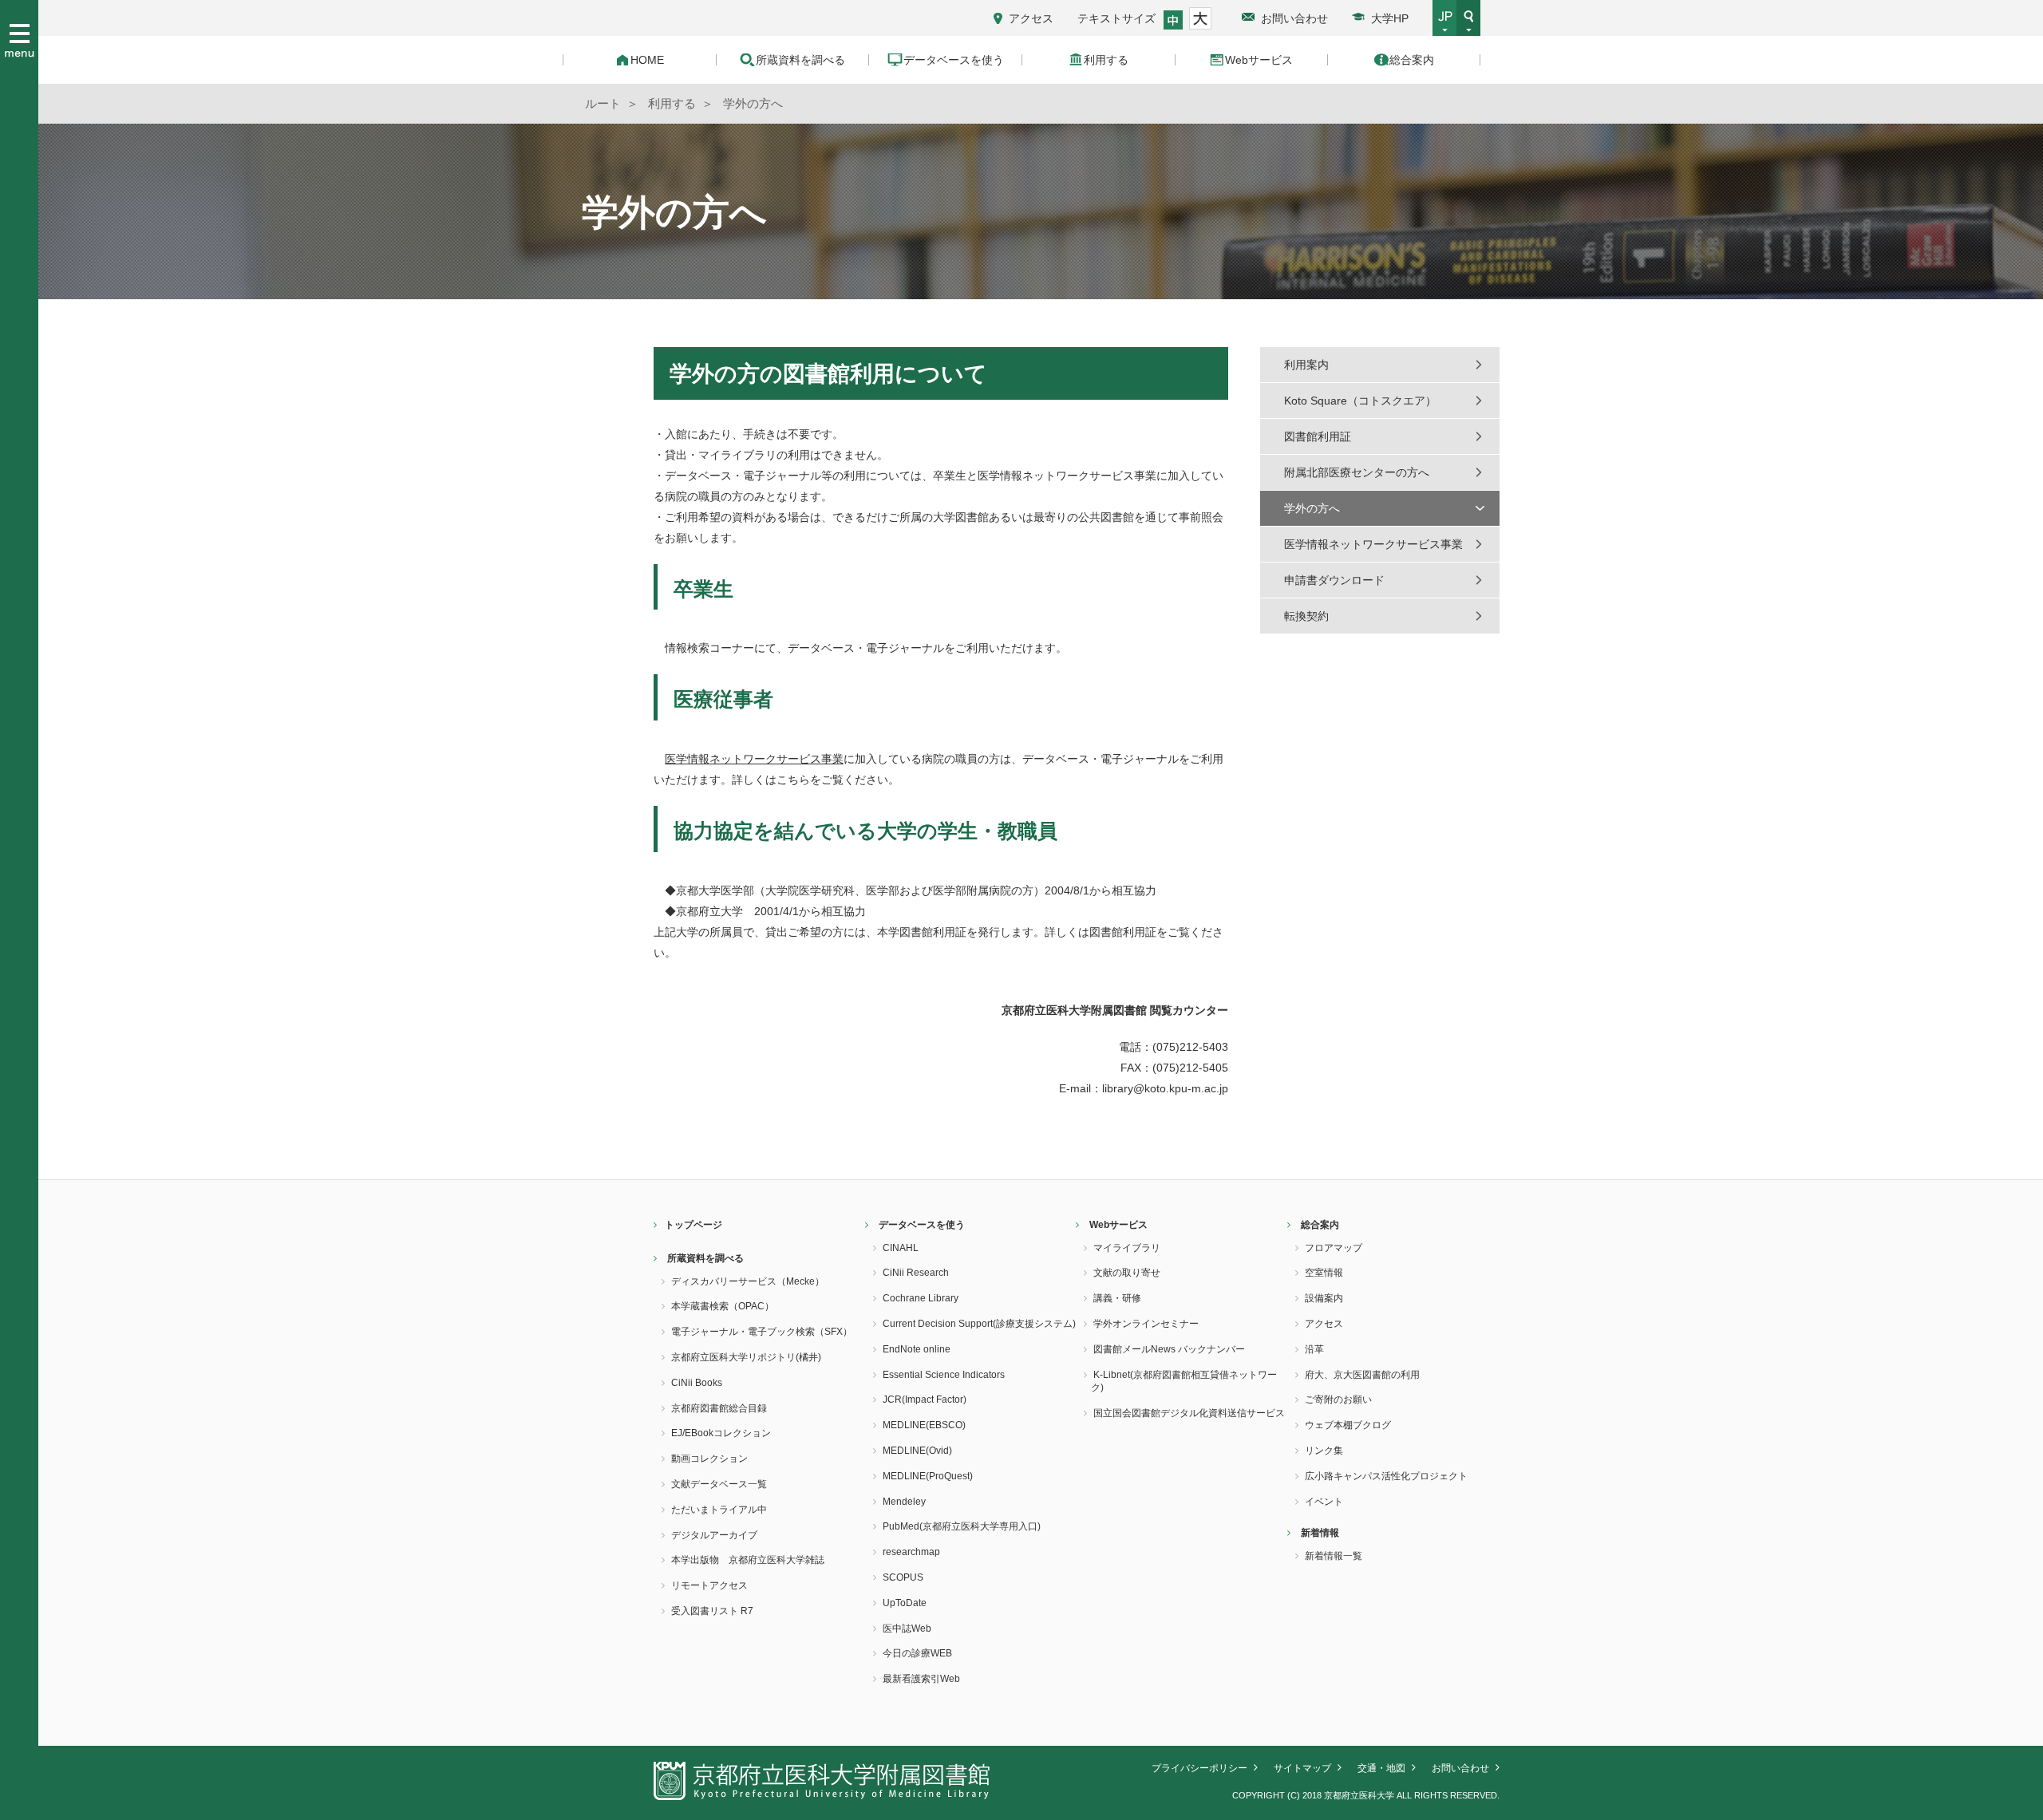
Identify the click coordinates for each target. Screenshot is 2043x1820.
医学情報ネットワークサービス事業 (754, 759)
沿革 (1314, 1349)
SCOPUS (903, 1577)
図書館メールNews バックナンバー (1169, 1349)
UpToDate (905, 1603)
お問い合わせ (1294, 18)
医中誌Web (907, 1629)
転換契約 (1306, 616)
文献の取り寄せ (1127, 1273)
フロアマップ (1334, 1248)
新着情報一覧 (1334, 1556)
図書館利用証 (1123, 932)
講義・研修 (1117, 1298)
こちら (793, 780)
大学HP (1390, 18)
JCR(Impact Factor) (925, 1400)
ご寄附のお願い (1338, 1400)
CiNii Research (916, 1273)
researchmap (911, 1552)
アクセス (1031, 18)
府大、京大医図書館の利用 (1362, 1375)
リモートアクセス (709, 1585)
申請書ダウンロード (1334, 580)
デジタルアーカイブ (714, 1535)
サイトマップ (1302, 1768)
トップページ (694, 1225)
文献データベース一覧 (719, 1484)
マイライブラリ (1127, 1248)
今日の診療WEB (917, 1653)
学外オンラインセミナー (1146, 1324)
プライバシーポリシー (1199, 1768)
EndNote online (917, 1349)
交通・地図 (1381, 1768)
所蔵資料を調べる (705, 1258)
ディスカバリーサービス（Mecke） (748, 1281)
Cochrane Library (921, 1298)
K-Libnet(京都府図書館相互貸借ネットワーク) (1184, 1382)
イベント (1324, 1502)
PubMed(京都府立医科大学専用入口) (962, 1526)
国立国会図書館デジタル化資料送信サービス (1189, 1413)
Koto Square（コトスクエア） (1360, 401)
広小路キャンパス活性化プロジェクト (1386, 1476)
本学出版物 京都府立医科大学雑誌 (748, 1560)
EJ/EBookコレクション (721, 1433)
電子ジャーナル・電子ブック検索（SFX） (762, 1332)
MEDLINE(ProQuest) (928, 1476)
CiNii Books (697, 1383)
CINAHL (901, 1248)
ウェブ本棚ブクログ (1348, 1425)
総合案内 (1320, 1225)
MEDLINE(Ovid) (917, 1451)
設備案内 (1324, 1298)
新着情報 (1320, 1533)
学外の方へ (1312, 508)
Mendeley (904, 1502)
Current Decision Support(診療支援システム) (979, 1324)
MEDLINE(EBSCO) (924, 1425)
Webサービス (1118, 1225)
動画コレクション (709, 1459)
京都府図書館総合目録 (719, 1408)
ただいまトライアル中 (719, 1510)
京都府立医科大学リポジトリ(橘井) (746, 1357)
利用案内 (1306, 365)
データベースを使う (922, 1225)
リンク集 (1324, 1451)
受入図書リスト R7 (712, 1611)
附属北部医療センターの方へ (1357, 472)
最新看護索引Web (921, 1679)
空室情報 (1324, 1273)
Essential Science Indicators (944, 1375)
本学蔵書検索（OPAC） (723, 1306)
